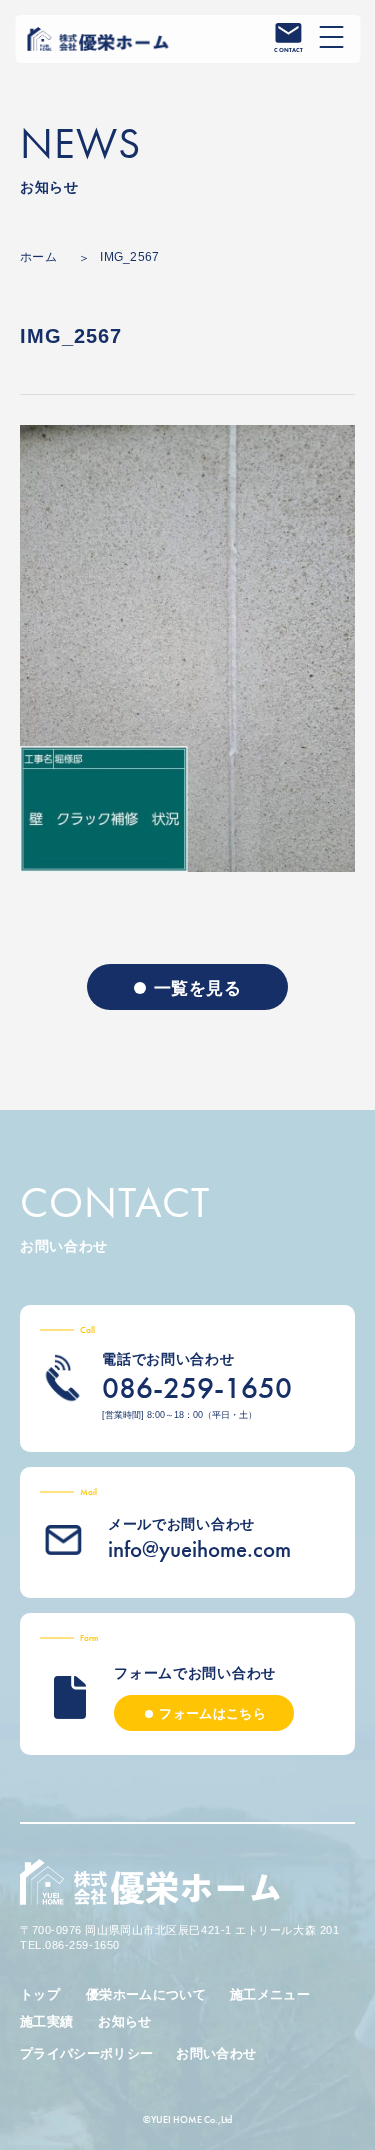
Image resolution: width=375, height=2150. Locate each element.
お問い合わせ (216, 2053)
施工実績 (46, 2021)
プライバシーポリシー (86, 2053)
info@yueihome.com (199, 1549)
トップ (40, 1994)
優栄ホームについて (146, 1994)
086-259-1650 (197, 1388)
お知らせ (124, 2021)
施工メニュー (270, 1994)
